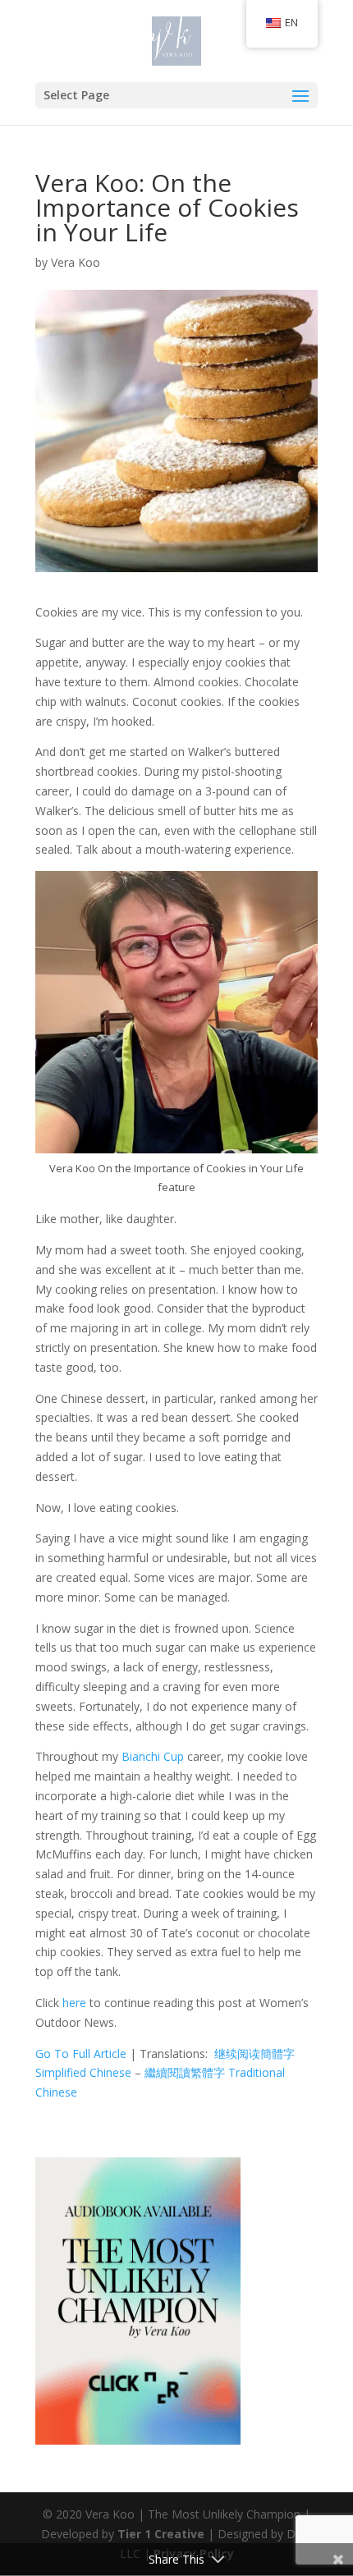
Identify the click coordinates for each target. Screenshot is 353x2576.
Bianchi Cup (153, 1756)
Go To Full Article (81, 2053)
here (74, 2003)
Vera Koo (76, 262)
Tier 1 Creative (161, 2534)
